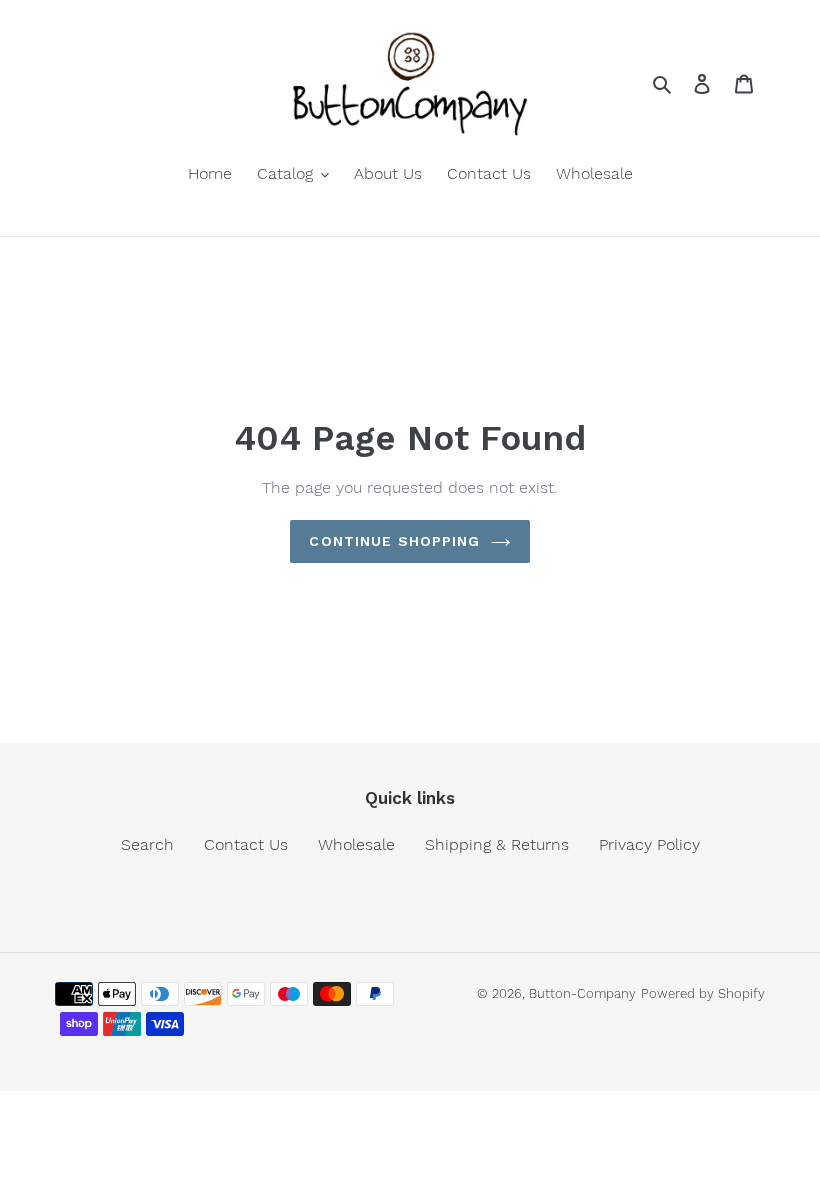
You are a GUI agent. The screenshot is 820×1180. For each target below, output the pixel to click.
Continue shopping (394, 541)
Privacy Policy (649, 844)
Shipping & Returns (497, 844)
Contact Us (246, 844)
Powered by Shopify (703, 993)
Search (147, 844)
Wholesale (356, 844)
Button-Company (582, 993)
